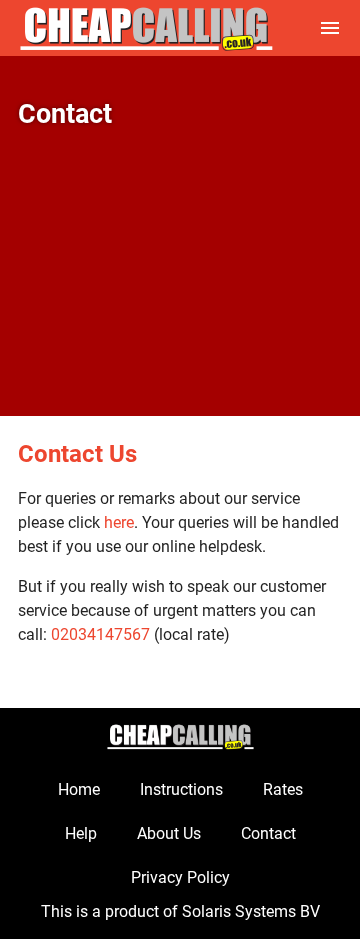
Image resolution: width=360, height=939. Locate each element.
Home (79, 789)
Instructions (181, 789)
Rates (283, 789)
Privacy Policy (180, 877)
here (119, 522)
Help (81, 833)
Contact (268, 833)
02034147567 (100, 634)
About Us (169, 833)
